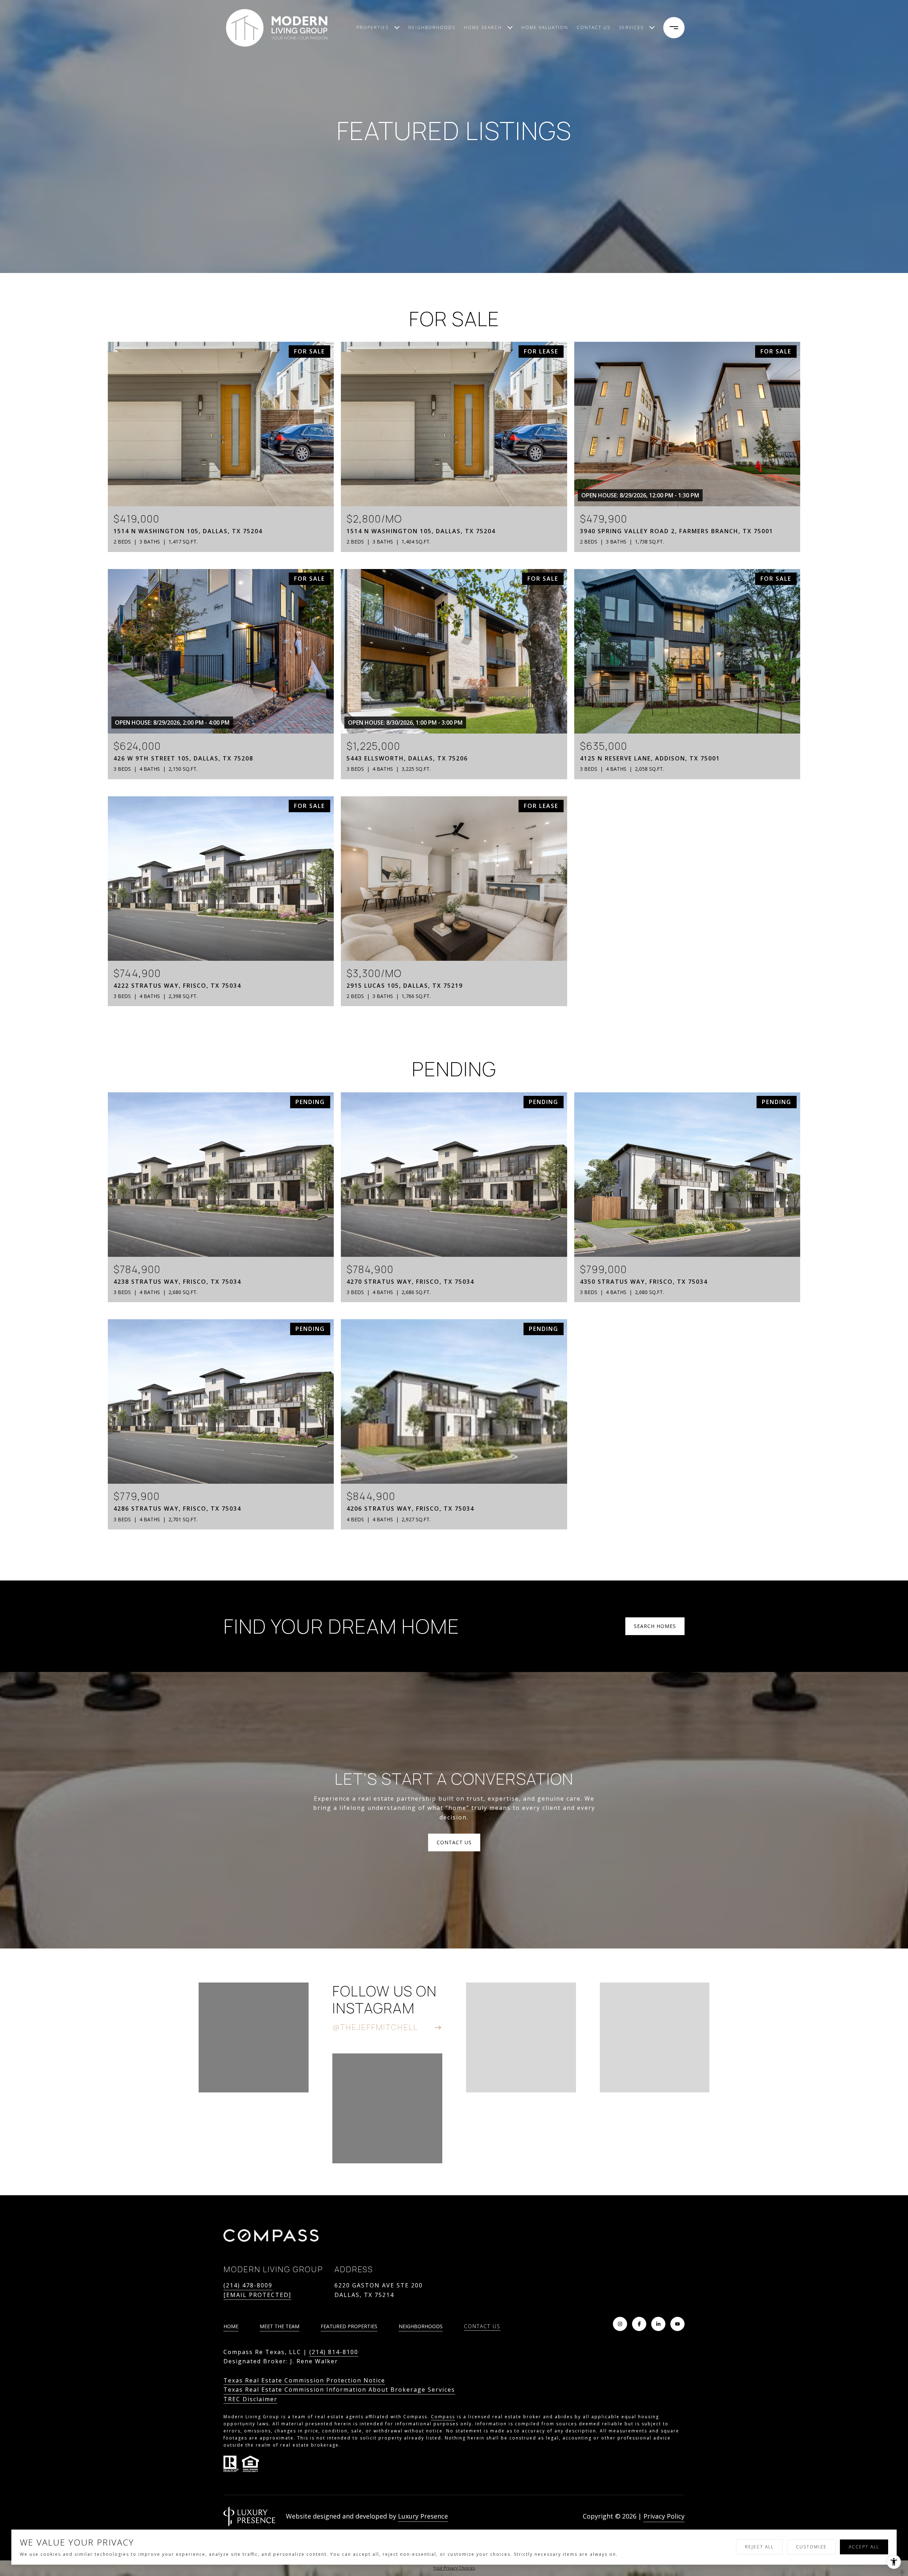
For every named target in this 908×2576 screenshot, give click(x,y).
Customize (811, 2547)
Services (631, 27)
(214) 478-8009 (248, 2285)
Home (231, 2326)
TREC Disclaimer (250, 2399)
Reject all (759, 2547)
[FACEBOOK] (639, 2324)
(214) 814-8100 (334, 2352)
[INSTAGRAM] (620, 2324)
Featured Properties (349, 2326)
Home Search (483, 27)
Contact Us (482, 2327)
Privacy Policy (664, 2516)
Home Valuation (545, 27)
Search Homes (655, 1626)
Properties (373, 27)
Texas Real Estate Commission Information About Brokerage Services (339, 2390)
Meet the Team (279, 2326)
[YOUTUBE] (677, 2324)
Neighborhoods (432, 27)
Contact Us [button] (454, 1842)
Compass (443, 2417)
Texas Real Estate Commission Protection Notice (304, 2380)
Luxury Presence (423, 2516)
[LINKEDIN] (658, 2324)
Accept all (864, 2547)
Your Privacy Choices (454, 2568)
